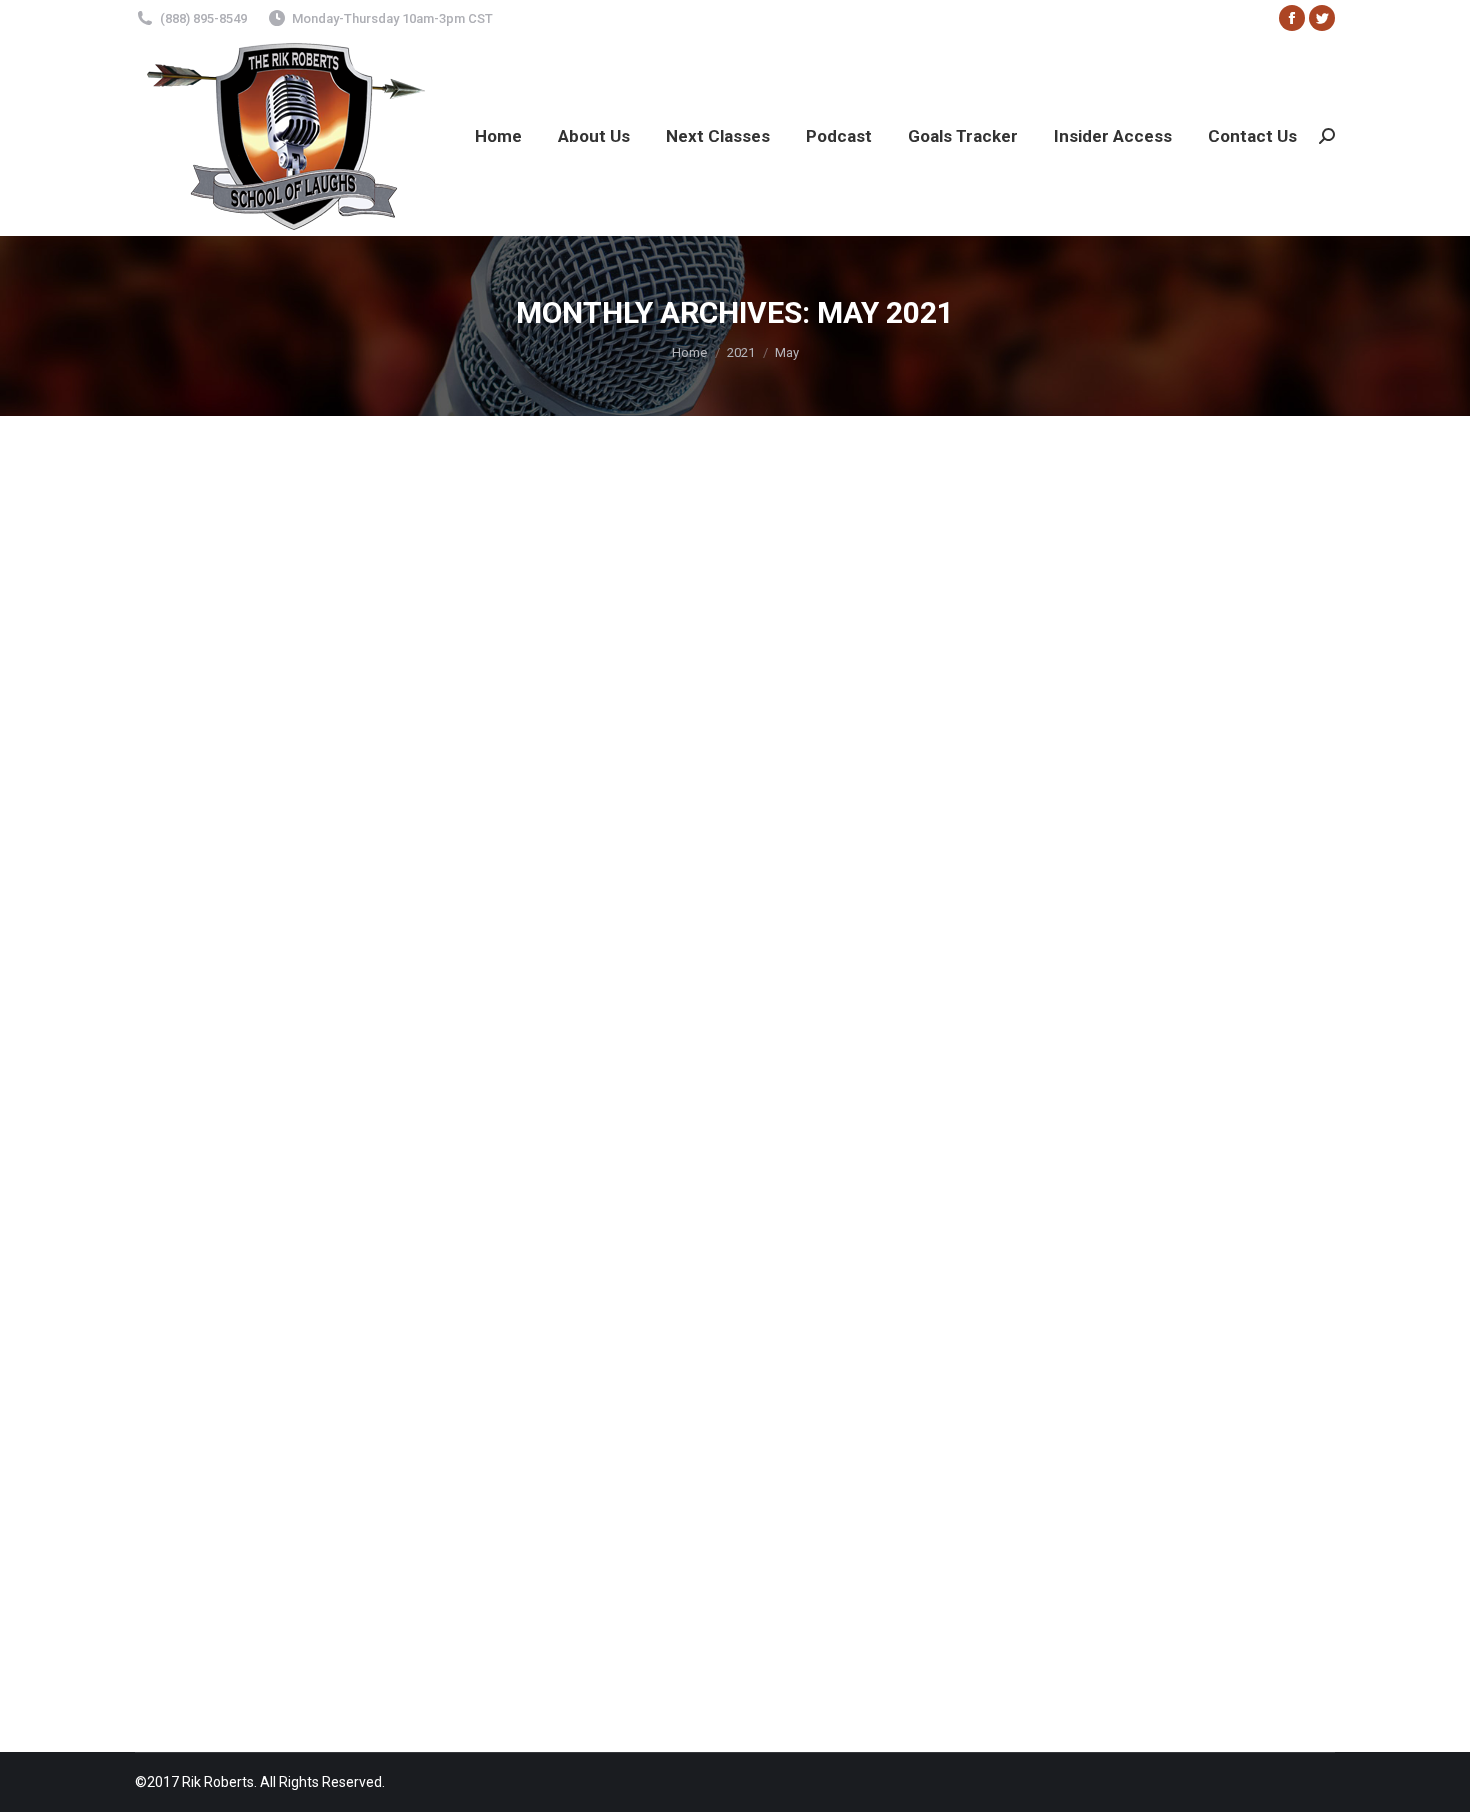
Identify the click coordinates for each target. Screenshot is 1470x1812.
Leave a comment (477, 945)
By (287, 945)
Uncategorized (206, 945)
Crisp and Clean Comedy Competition (331, 1482)
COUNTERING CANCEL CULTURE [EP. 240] (349, 909)
